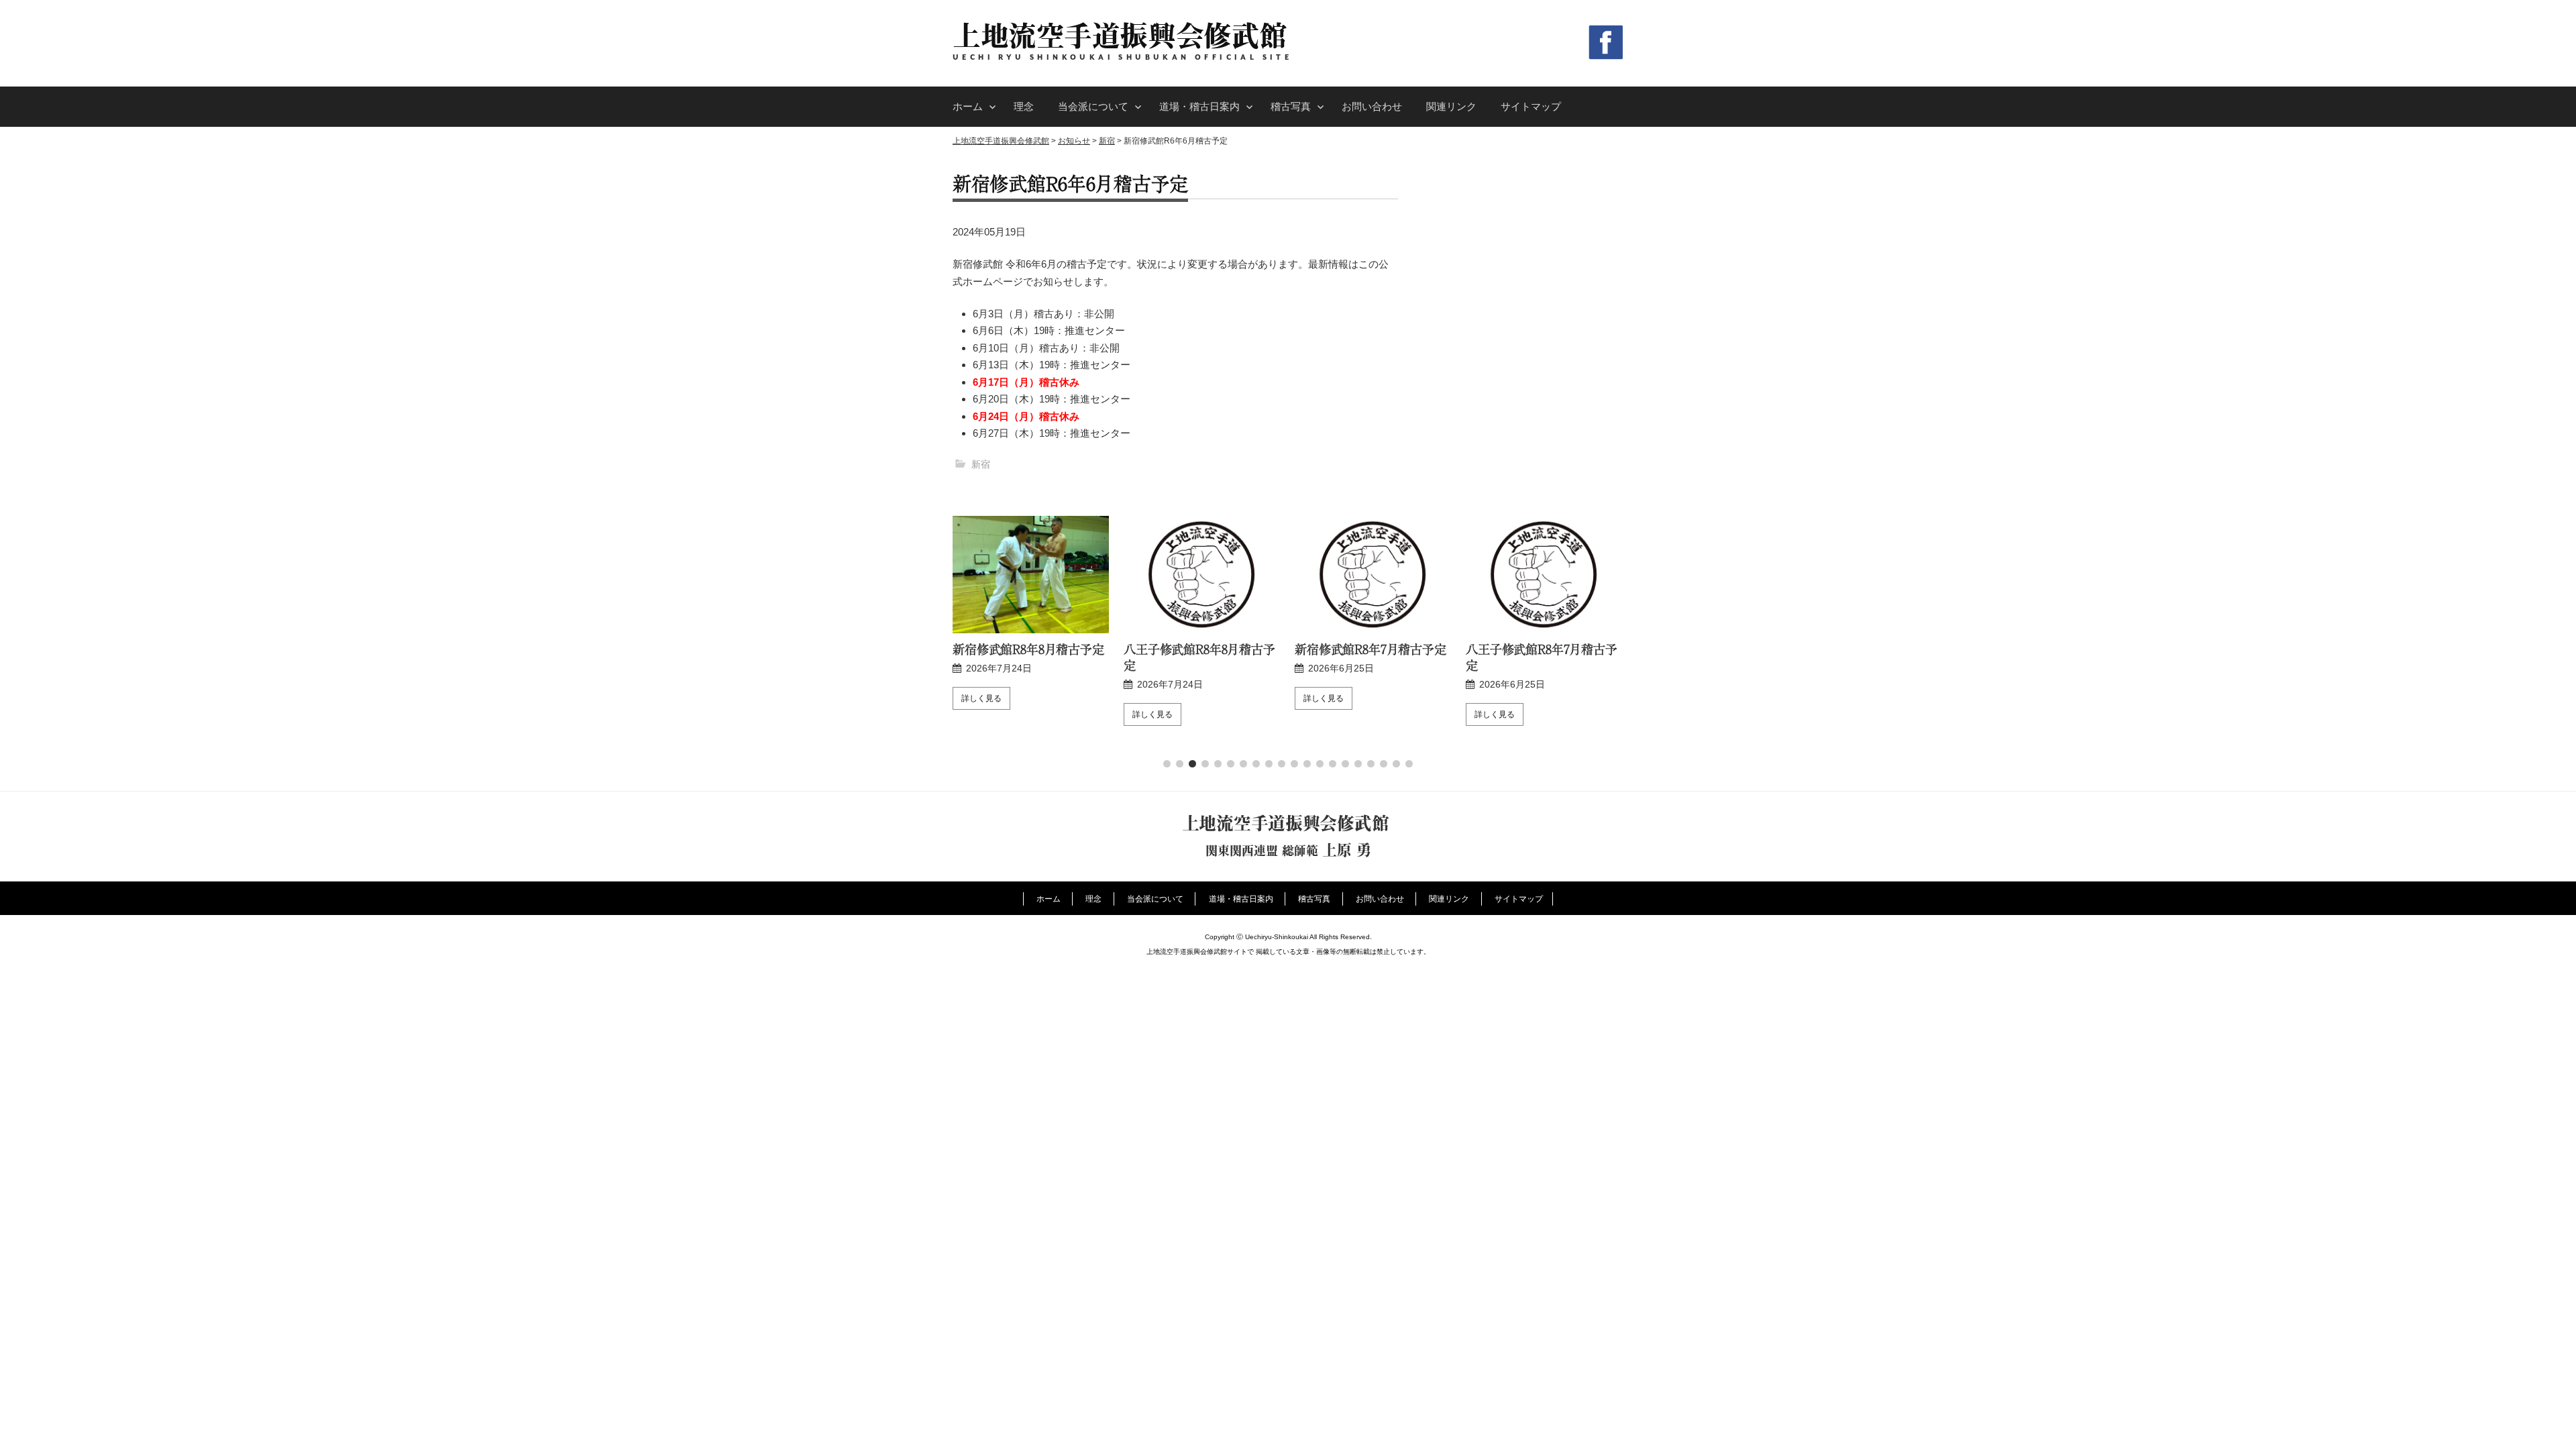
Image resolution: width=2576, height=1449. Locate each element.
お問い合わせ (1372, 106)
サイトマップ (1531, 106)
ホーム (968, 106)
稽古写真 (1291, 106)
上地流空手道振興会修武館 (1120, 35)
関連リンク (1451, 106)
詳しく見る (981, 698)
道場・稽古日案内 (1199, 106)
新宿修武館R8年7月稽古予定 (1371, 649)
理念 (1024, 106)
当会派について (1093, 106)
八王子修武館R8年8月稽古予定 (1199, 657)
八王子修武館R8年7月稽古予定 (1542, 657)
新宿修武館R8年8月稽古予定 (1028, 649)
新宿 (981, 464)
